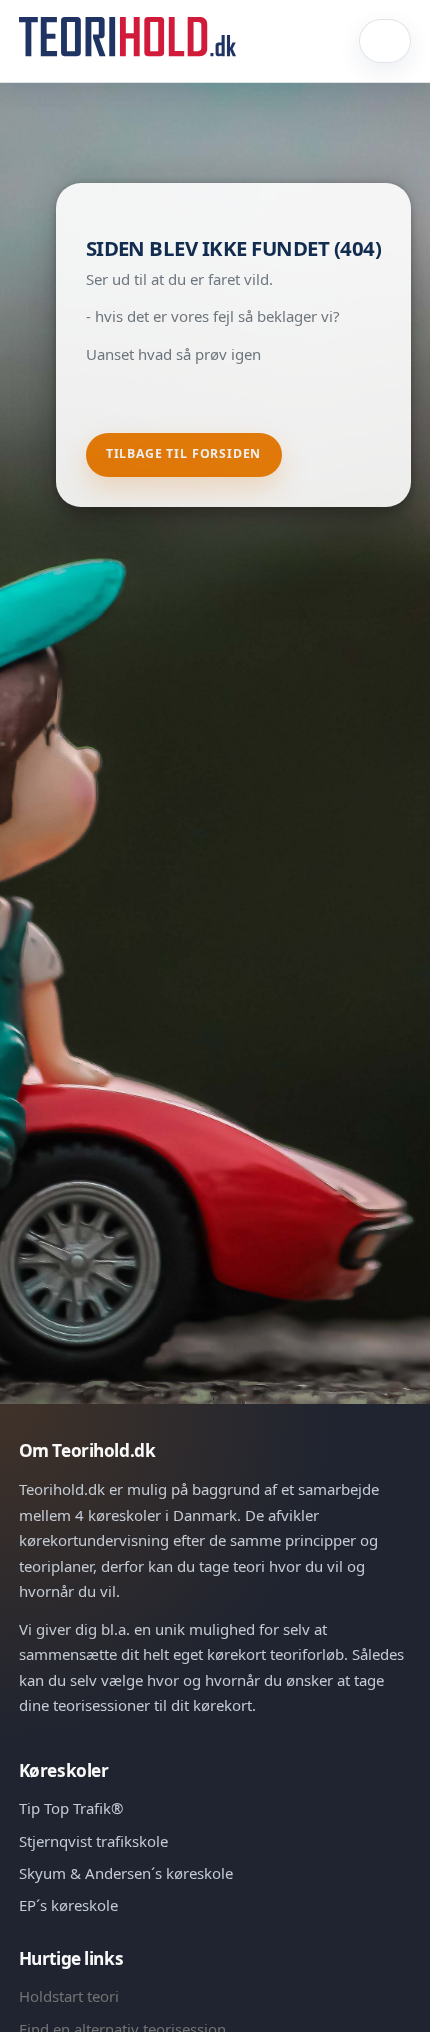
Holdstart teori (69, 1996)
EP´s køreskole (68, 1905)
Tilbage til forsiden (184, 453)
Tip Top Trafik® (71, 1808)
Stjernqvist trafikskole (93, 1841)
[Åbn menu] (385, 41)
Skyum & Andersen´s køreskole (126, 1873)
